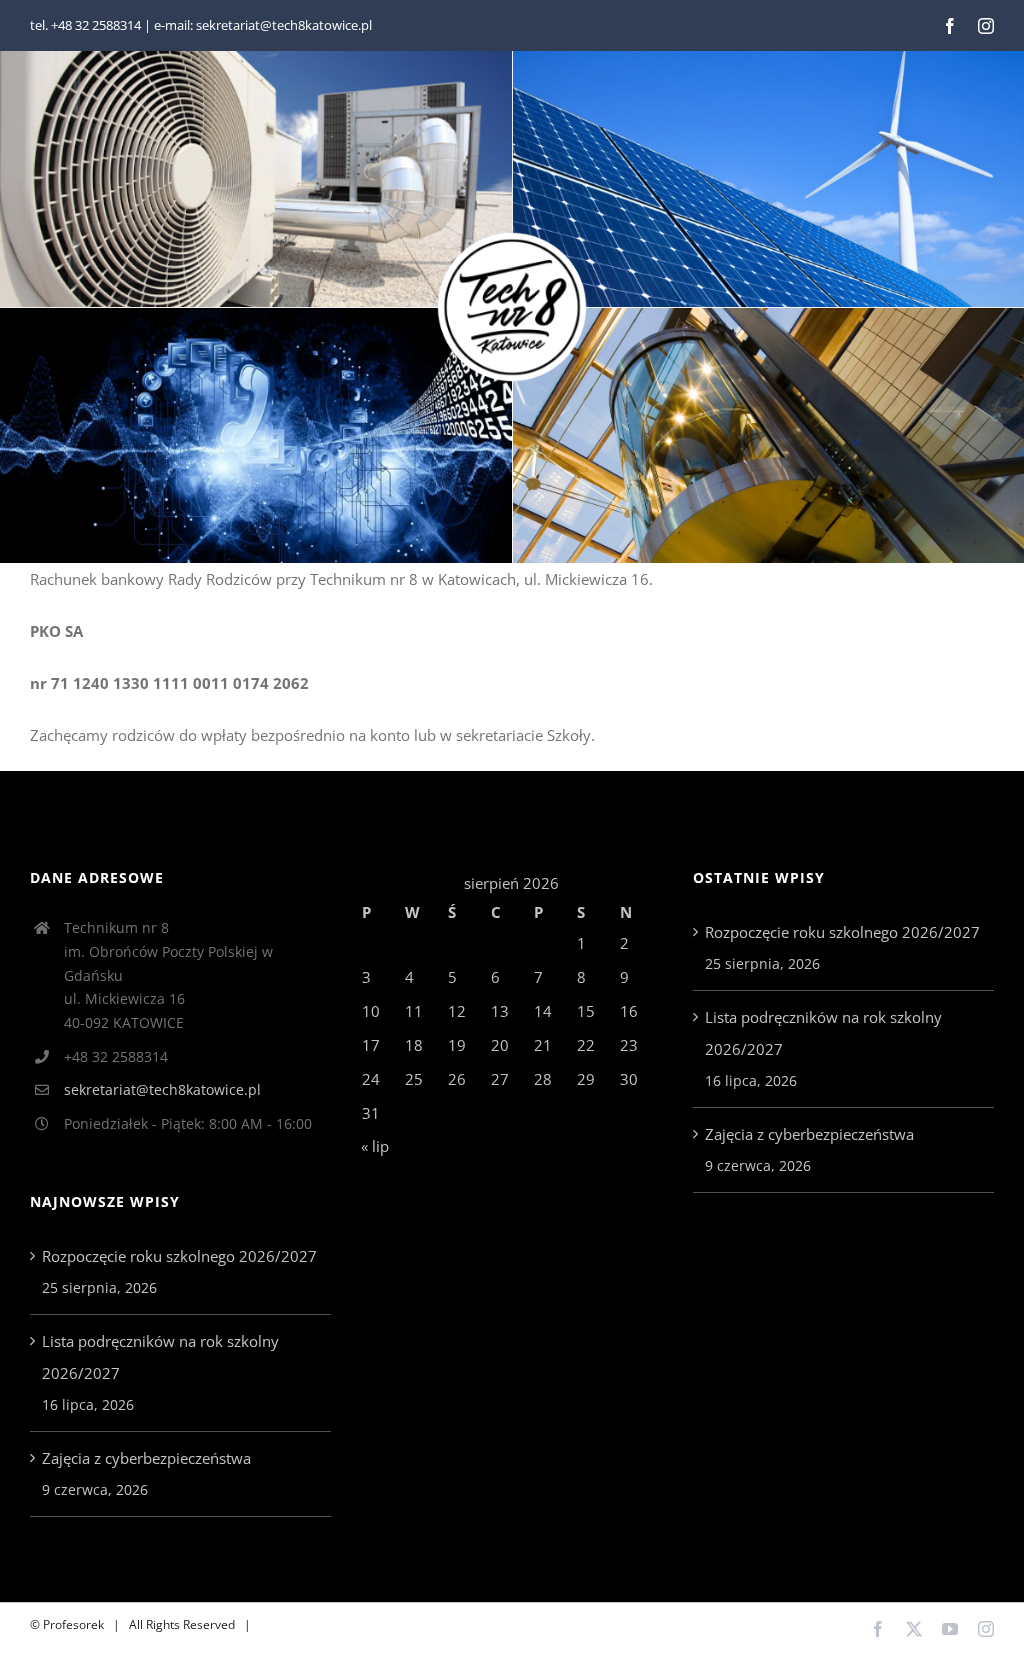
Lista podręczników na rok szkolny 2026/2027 (160, 1357)
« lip (375, 1146)
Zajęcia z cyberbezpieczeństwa (146, 1458)
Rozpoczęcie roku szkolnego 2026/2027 (179, 1256)
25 (414, 1079)
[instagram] (986, 26)
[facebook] (950, 26)
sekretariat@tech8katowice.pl (162, 1089)
